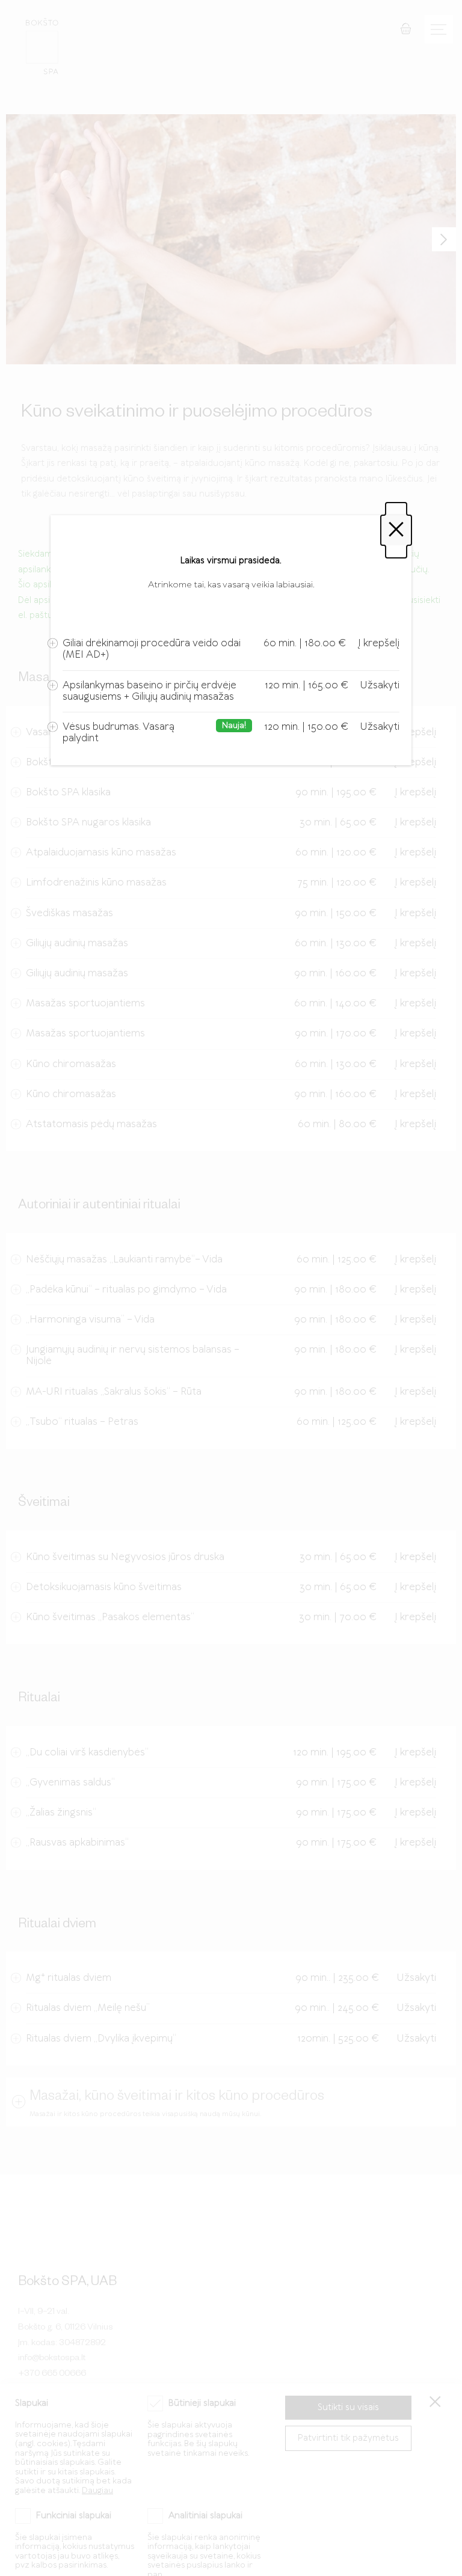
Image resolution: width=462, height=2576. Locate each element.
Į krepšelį (379, 643)
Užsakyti (380, 685)
